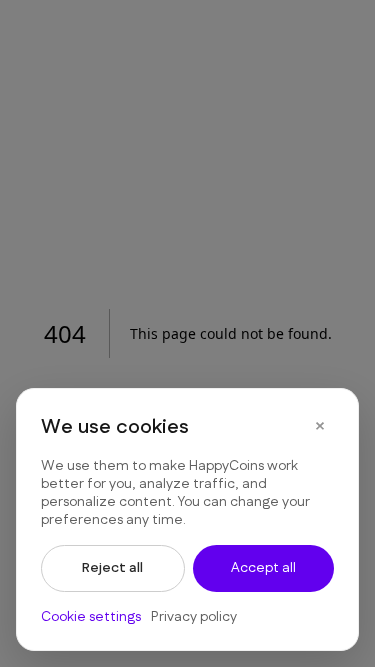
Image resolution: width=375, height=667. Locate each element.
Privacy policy (194, 617)
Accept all (263, 568)
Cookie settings (91, 617)
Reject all (112, 568)
